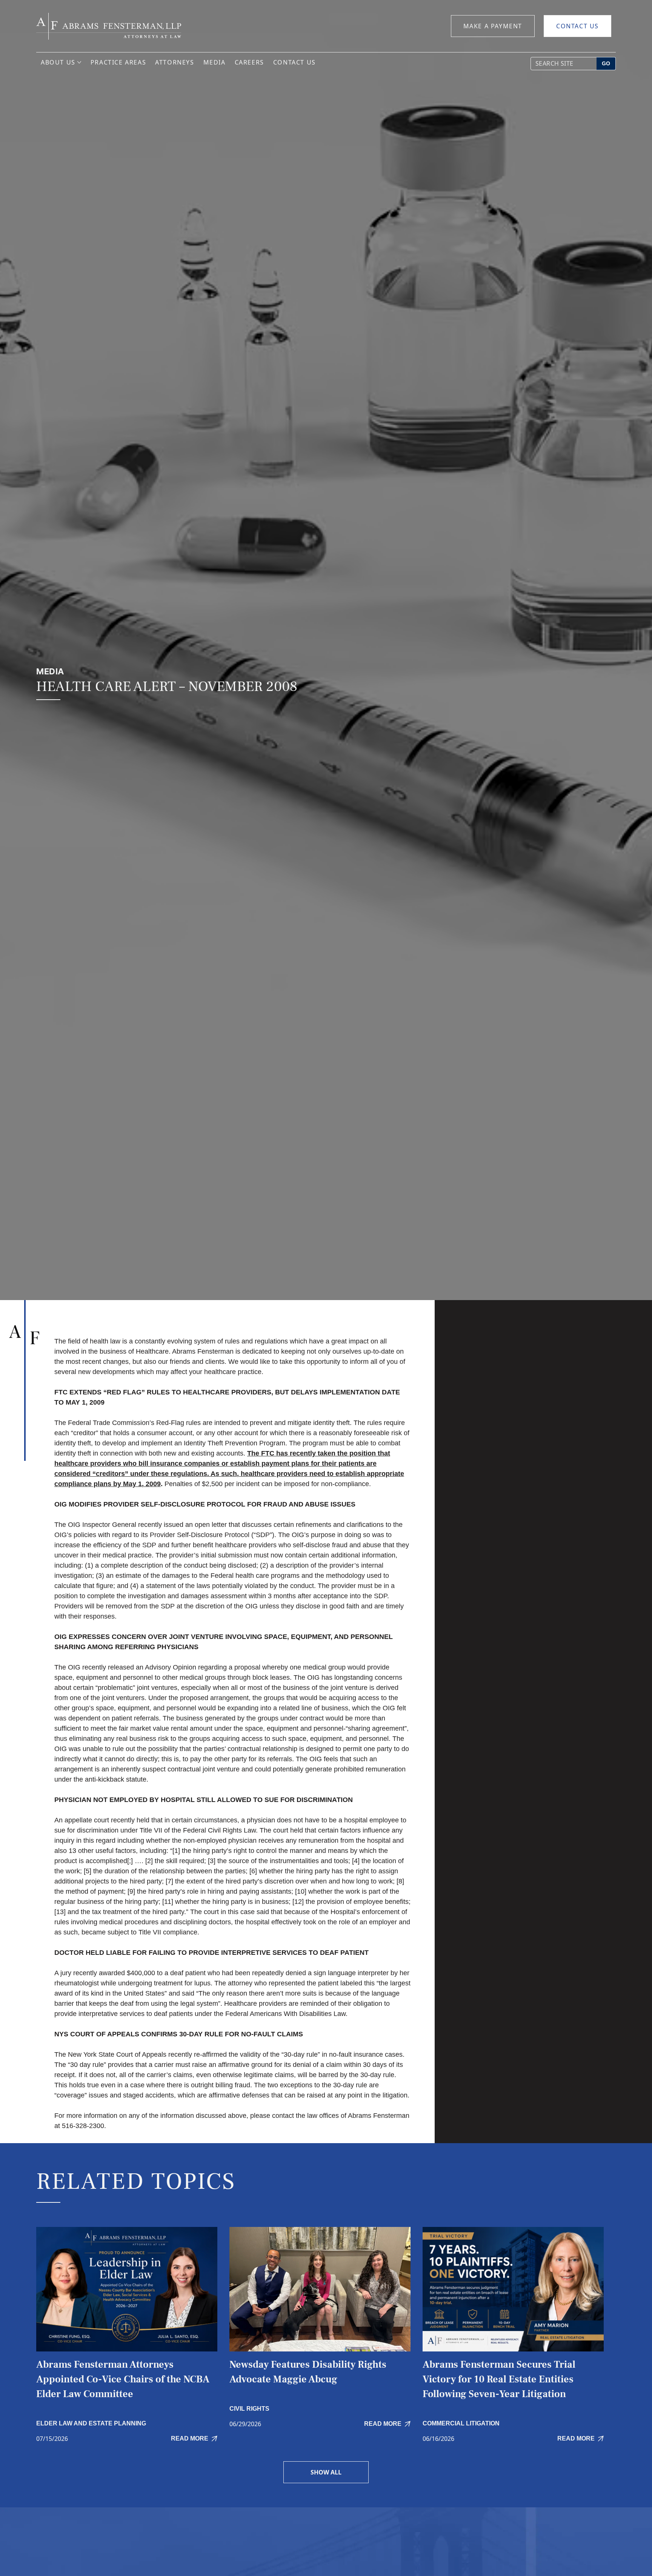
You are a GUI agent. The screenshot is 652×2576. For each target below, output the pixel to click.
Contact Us (577, 26)
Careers (249, 62)
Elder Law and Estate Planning (91, 2423)
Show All (326, 2472)
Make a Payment (493, 26)
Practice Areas (118, 62)
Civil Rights (249, 2409)
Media (215, 62)
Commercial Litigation (461, 2423)
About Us (58, 62)
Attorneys (175, 62)
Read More (190, 2438)
